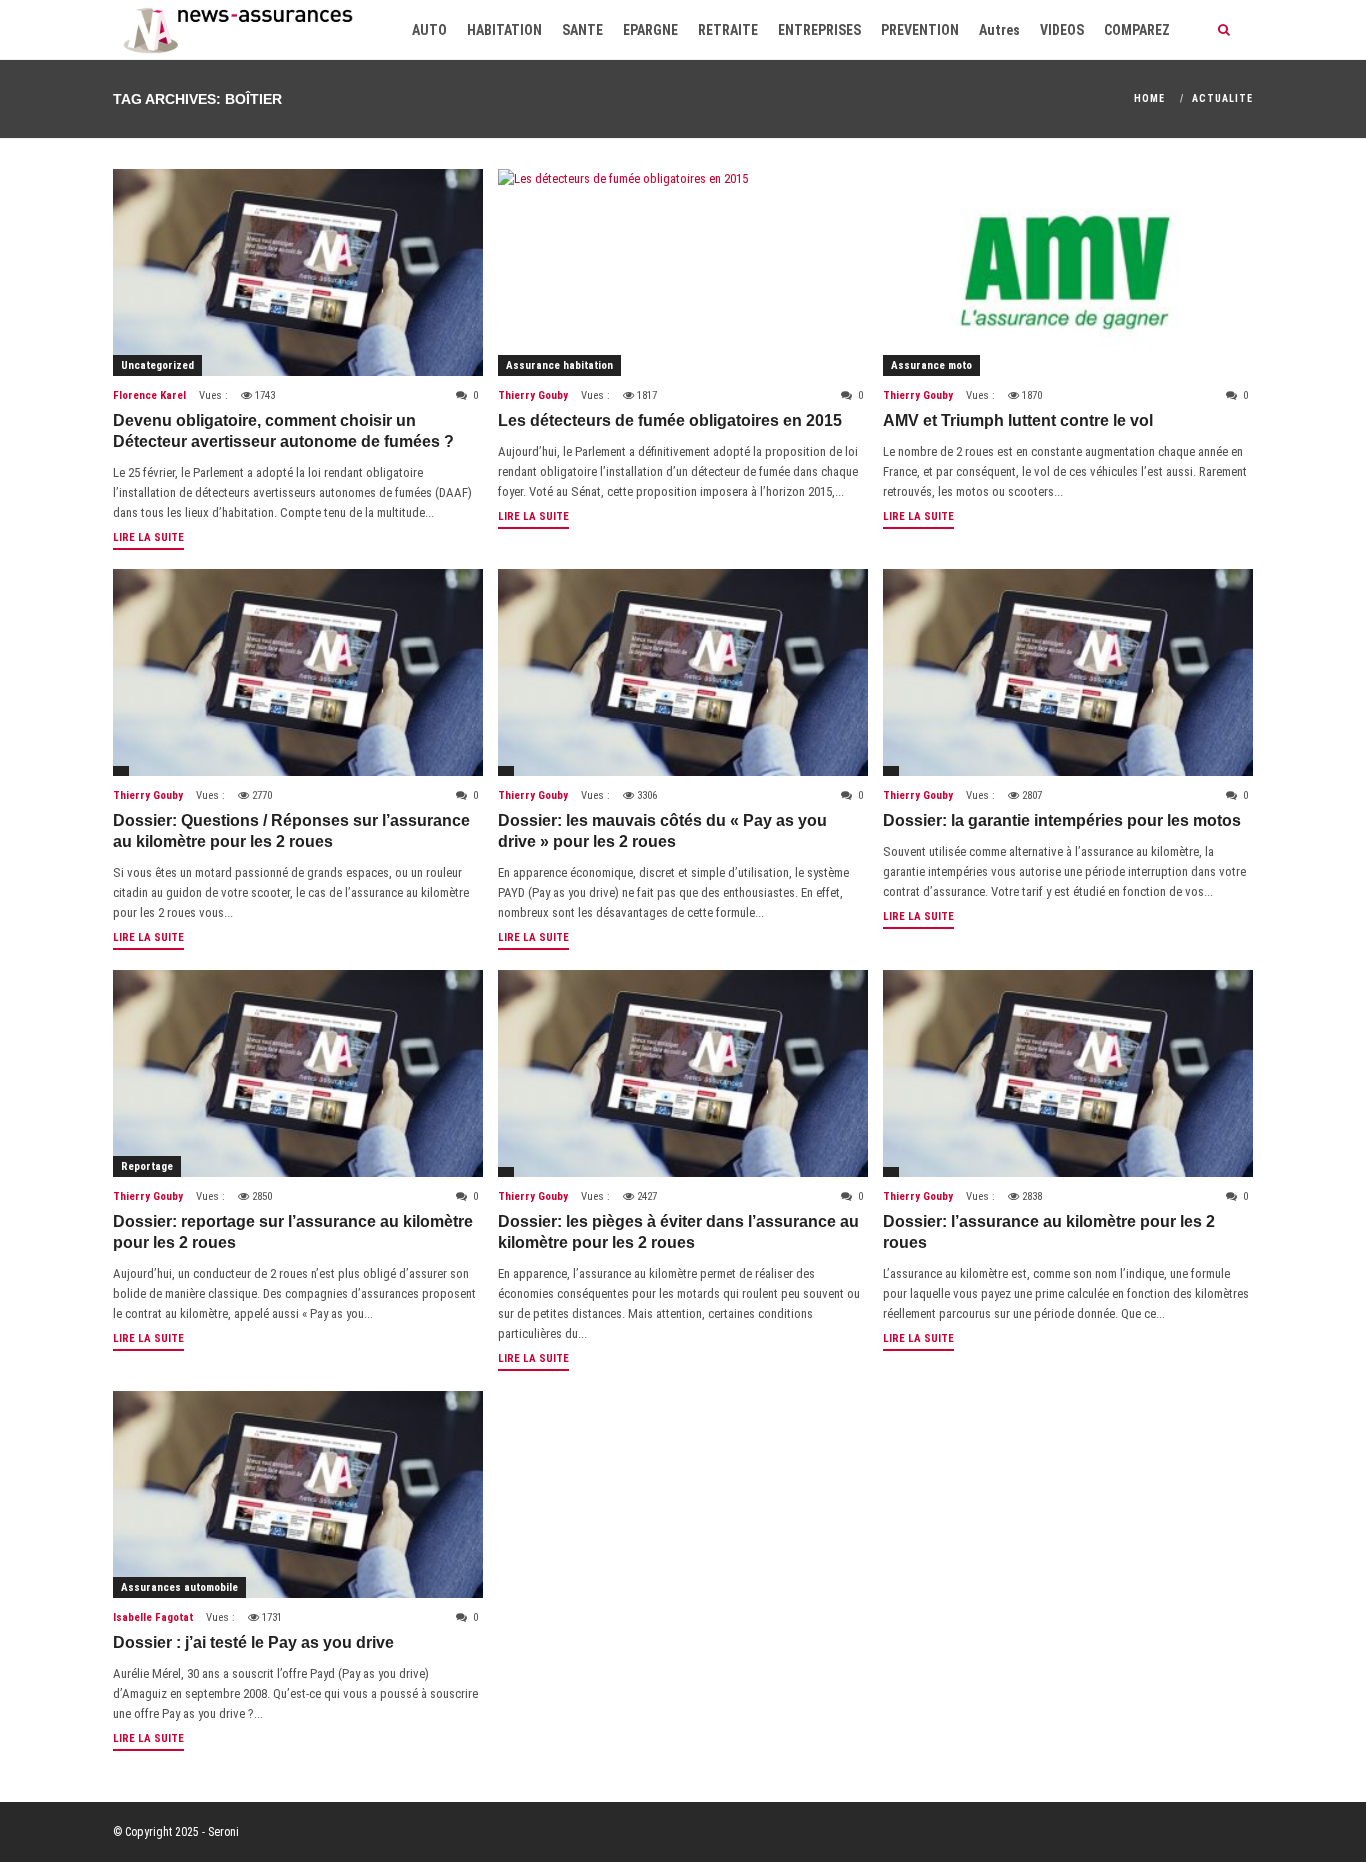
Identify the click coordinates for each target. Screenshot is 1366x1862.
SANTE (582, 30)
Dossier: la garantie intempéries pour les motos (1062, 820)
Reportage (147, 1166)
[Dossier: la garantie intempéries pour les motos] (1068, 672)
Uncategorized (157, 365)
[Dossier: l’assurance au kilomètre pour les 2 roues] (1068, 1073)
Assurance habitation (559, 365)
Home (1149, 98)
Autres (999, 30)
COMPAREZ (1137, 30)
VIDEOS (1062, 30)
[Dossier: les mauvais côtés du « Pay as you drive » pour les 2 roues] (683, 672)
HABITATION (504, 30)
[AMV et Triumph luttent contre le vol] (1068, 272)
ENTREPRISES (819, 30)
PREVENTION (920, 30)
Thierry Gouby (533, 395)
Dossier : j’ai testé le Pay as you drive (253, 1642)
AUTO (429, 30)
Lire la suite (148, 537)
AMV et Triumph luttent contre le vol (1018, 420)
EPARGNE (650, 30)
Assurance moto (931, 365)
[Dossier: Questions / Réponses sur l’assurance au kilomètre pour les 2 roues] (298, 672)
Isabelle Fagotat (153, 1617)
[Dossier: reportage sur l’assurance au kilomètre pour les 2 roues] (298, 1073)
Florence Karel (149, 395)
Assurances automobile (179, 1587)
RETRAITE (728, 30)
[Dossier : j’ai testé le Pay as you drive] (298, 1494)
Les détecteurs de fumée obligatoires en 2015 (670, 420)
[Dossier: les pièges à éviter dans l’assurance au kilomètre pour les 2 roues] (683, 1073)
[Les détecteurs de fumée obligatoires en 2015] (683, 272)
